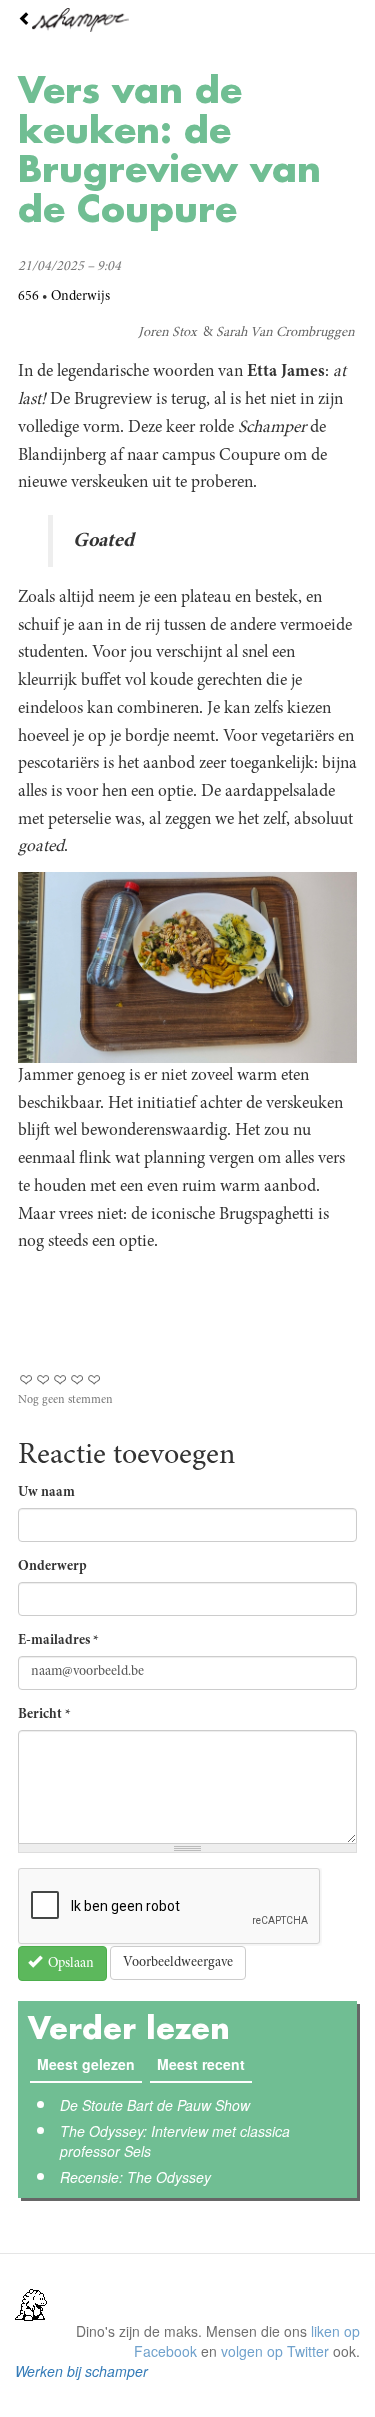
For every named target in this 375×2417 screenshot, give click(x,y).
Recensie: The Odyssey (135, 2177)
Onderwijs (80, 297)
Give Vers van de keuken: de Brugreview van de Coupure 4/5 (77, 1379)
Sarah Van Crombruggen (285, 333)
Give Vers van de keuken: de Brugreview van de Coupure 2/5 (43, 1379)
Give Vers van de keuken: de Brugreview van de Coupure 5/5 (94, 1379)
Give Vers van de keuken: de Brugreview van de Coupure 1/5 (26, 1379)
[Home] (187, 20)
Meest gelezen (86, 2064)
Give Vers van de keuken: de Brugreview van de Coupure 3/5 (60, 1379)
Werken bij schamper (81, 2371)
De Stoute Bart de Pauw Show (155, 2105)
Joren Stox (167, 333)
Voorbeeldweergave (178, 1963)
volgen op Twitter (275, 2351)
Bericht (44, 1715)
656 (28, 297)
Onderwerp (52, 1567)
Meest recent (204, 2064)
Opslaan (69, 1964)
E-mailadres (58, 1641)
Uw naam (46, 1493)
